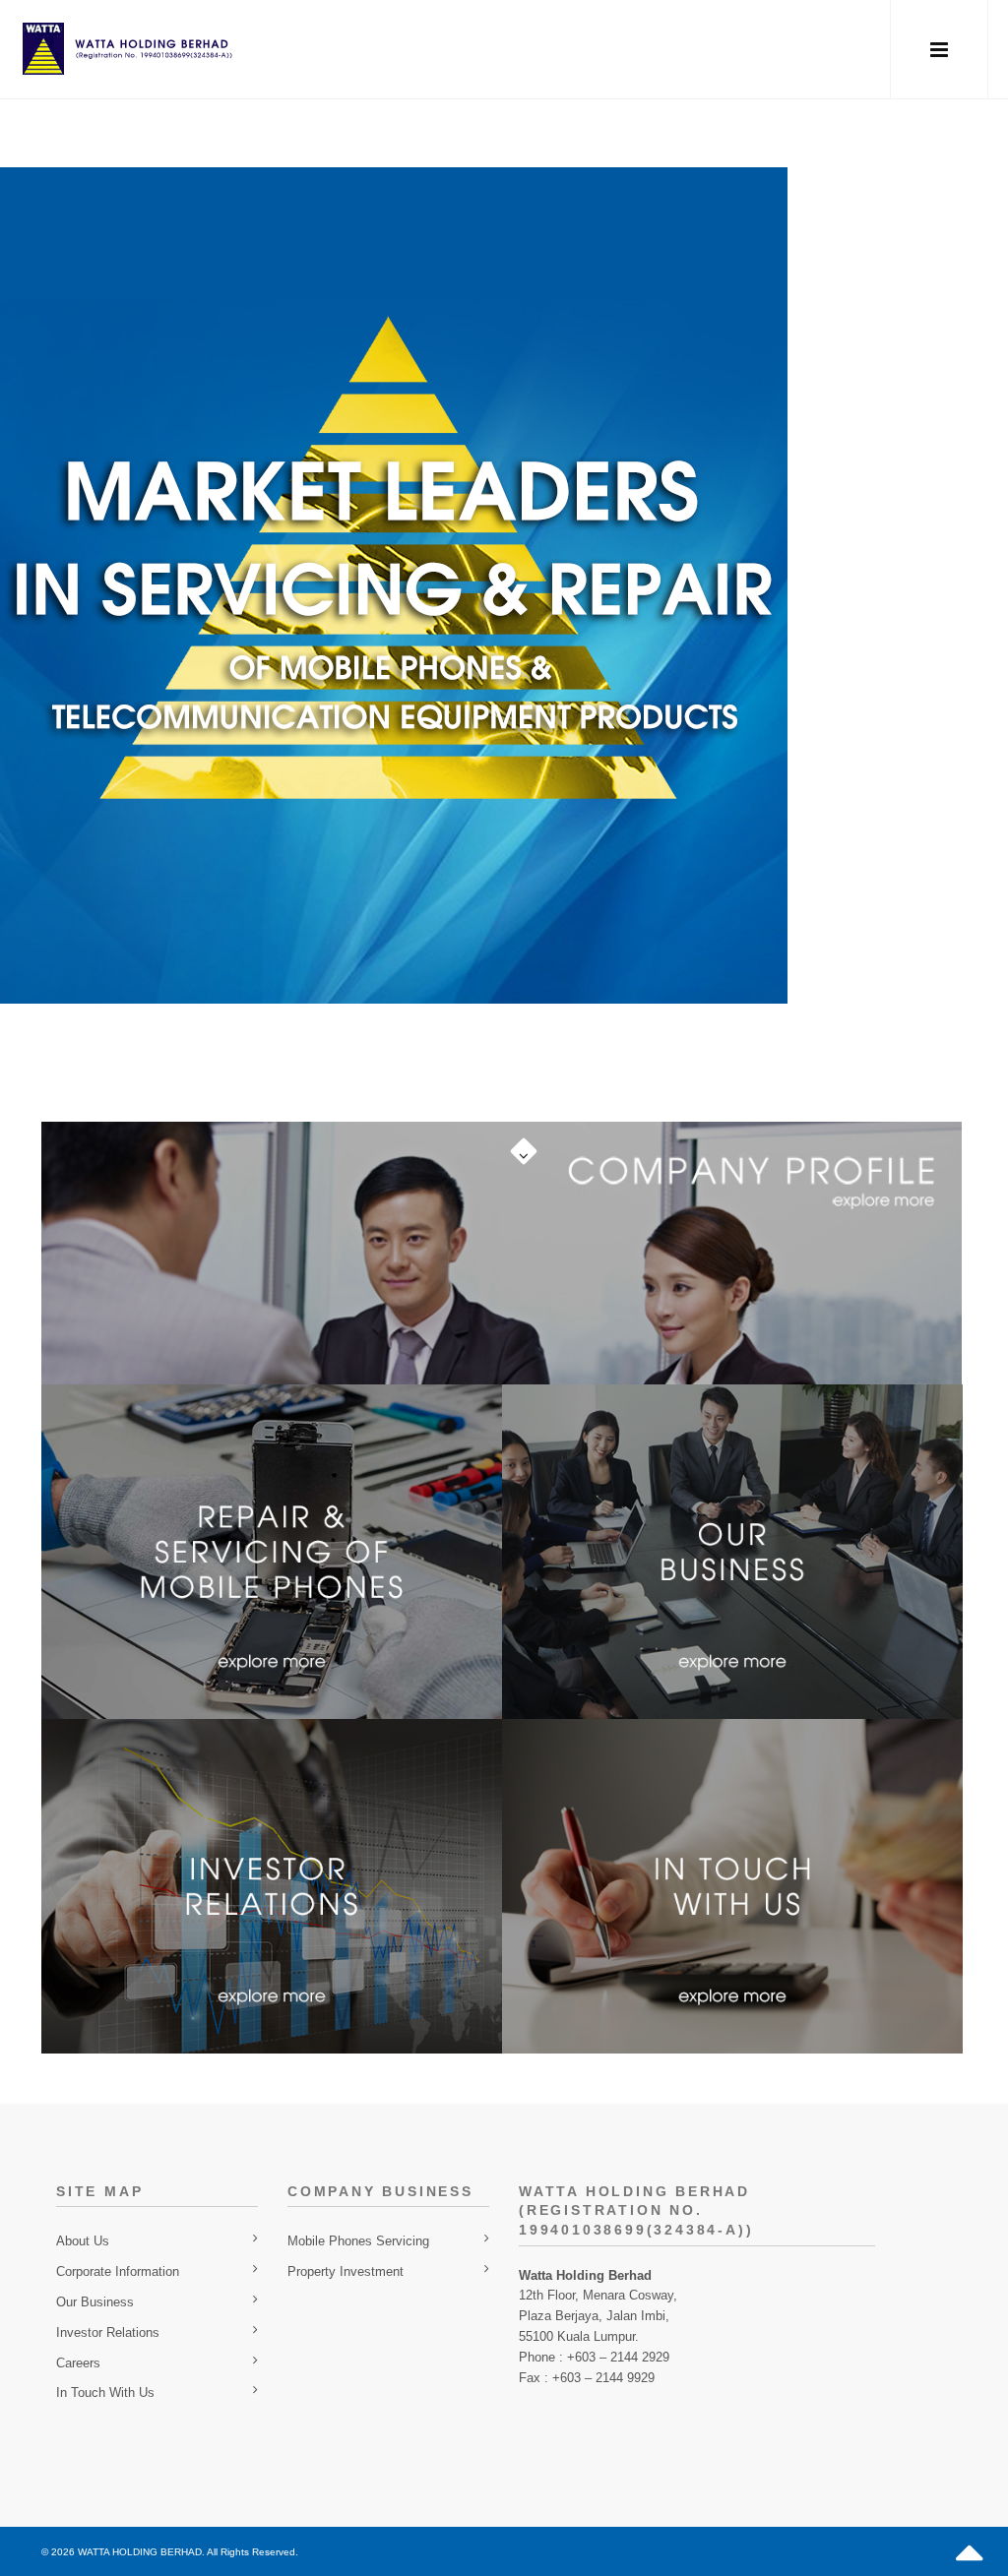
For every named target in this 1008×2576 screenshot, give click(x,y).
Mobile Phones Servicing (358, 2241)
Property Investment (346, 2271)
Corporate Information (118, 2271)
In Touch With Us (105, 2392)
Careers (78, 2363)
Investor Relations (108, 2332)
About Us (83, 2241)
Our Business (95, 2302)
